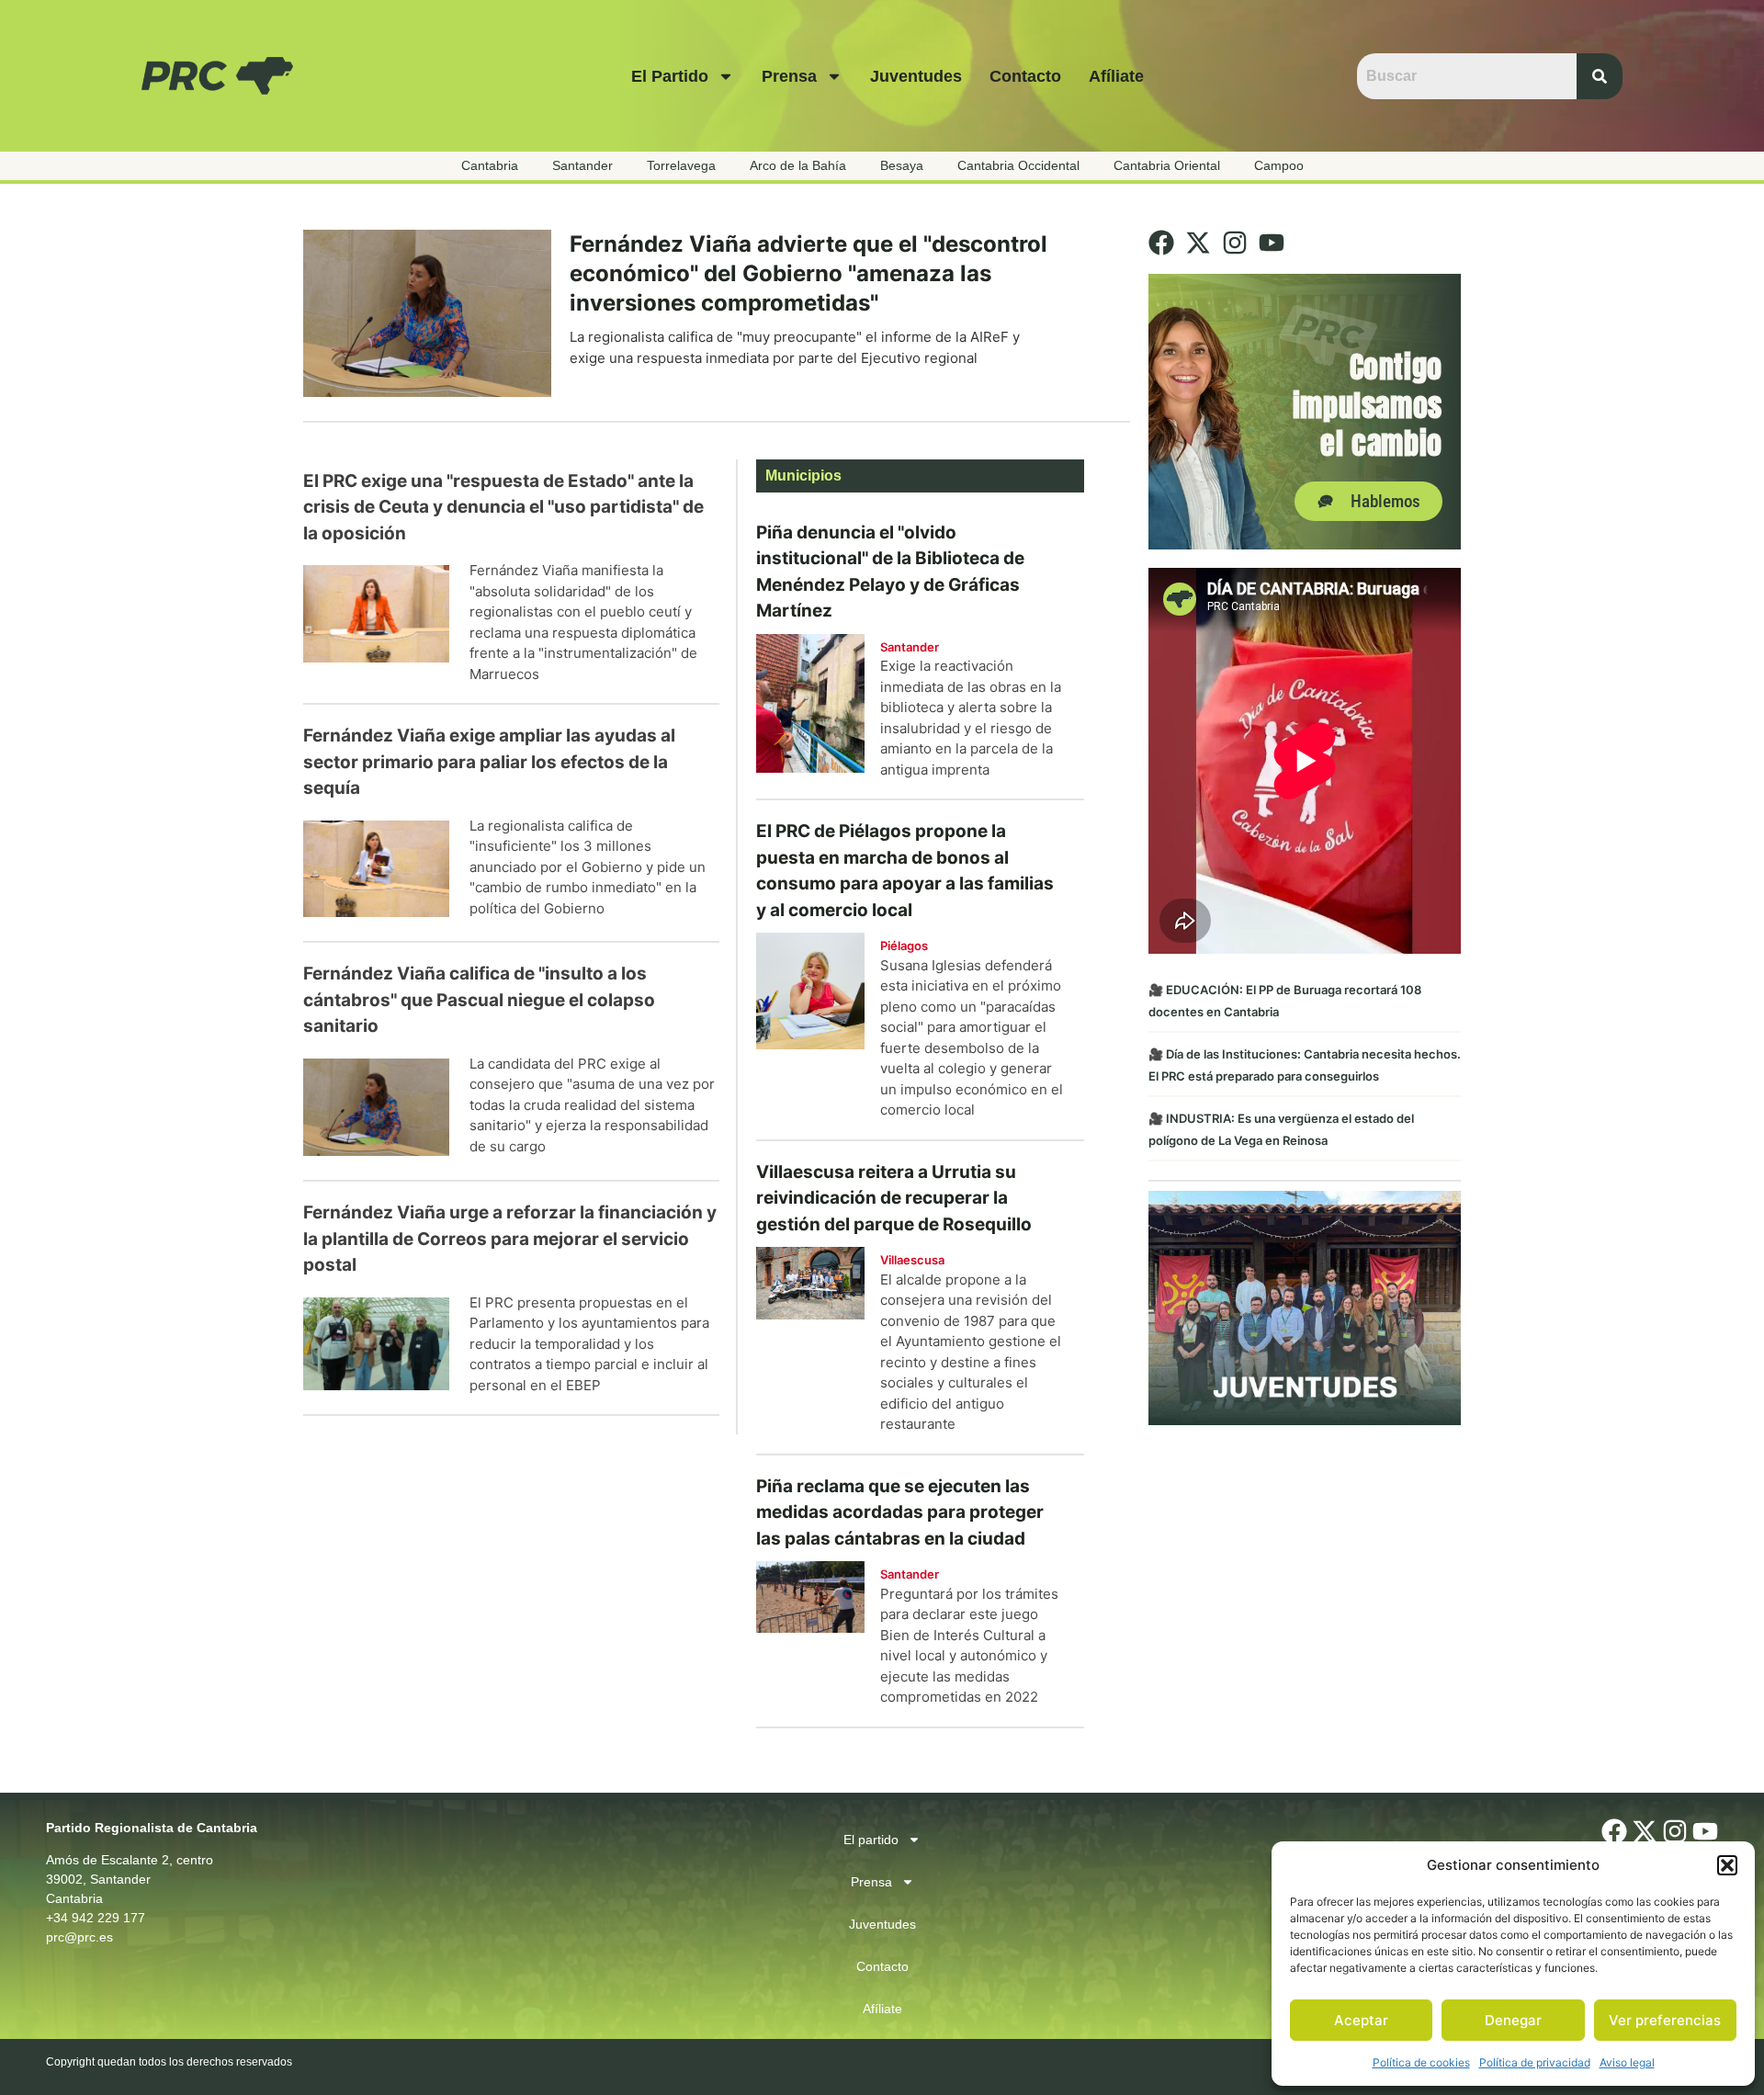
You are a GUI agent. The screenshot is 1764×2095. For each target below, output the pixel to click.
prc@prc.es (79, 1937)
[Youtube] (1272, 243)
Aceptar (1361, 2020)
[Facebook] (1161, 243)
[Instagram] (1235, 243)
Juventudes (916, 76)
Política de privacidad (1535, 2062)
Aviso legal (1627, 2062)
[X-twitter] (1198, 243)
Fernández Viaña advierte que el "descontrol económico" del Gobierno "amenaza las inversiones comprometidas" (808, 273)
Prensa (789, 76)
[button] (1727, 1865)
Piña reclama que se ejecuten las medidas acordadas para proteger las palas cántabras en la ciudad (900, 1512)
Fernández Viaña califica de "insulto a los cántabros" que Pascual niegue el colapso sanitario (479, 1000)
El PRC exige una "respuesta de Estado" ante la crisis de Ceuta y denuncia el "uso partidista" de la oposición (503, 507)
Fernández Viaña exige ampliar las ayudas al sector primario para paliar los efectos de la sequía (489, 762)
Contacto (1025, 76)
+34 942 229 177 (96, 1918)
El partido (670, 76)
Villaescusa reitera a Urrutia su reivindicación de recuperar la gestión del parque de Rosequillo (894, 1198)
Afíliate (1116, 76)
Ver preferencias (1665, 2020)
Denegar (1513, 2020)
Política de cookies (1421, 2062)
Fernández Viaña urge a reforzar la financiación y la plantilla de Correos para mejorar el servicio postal (510, 1239)
